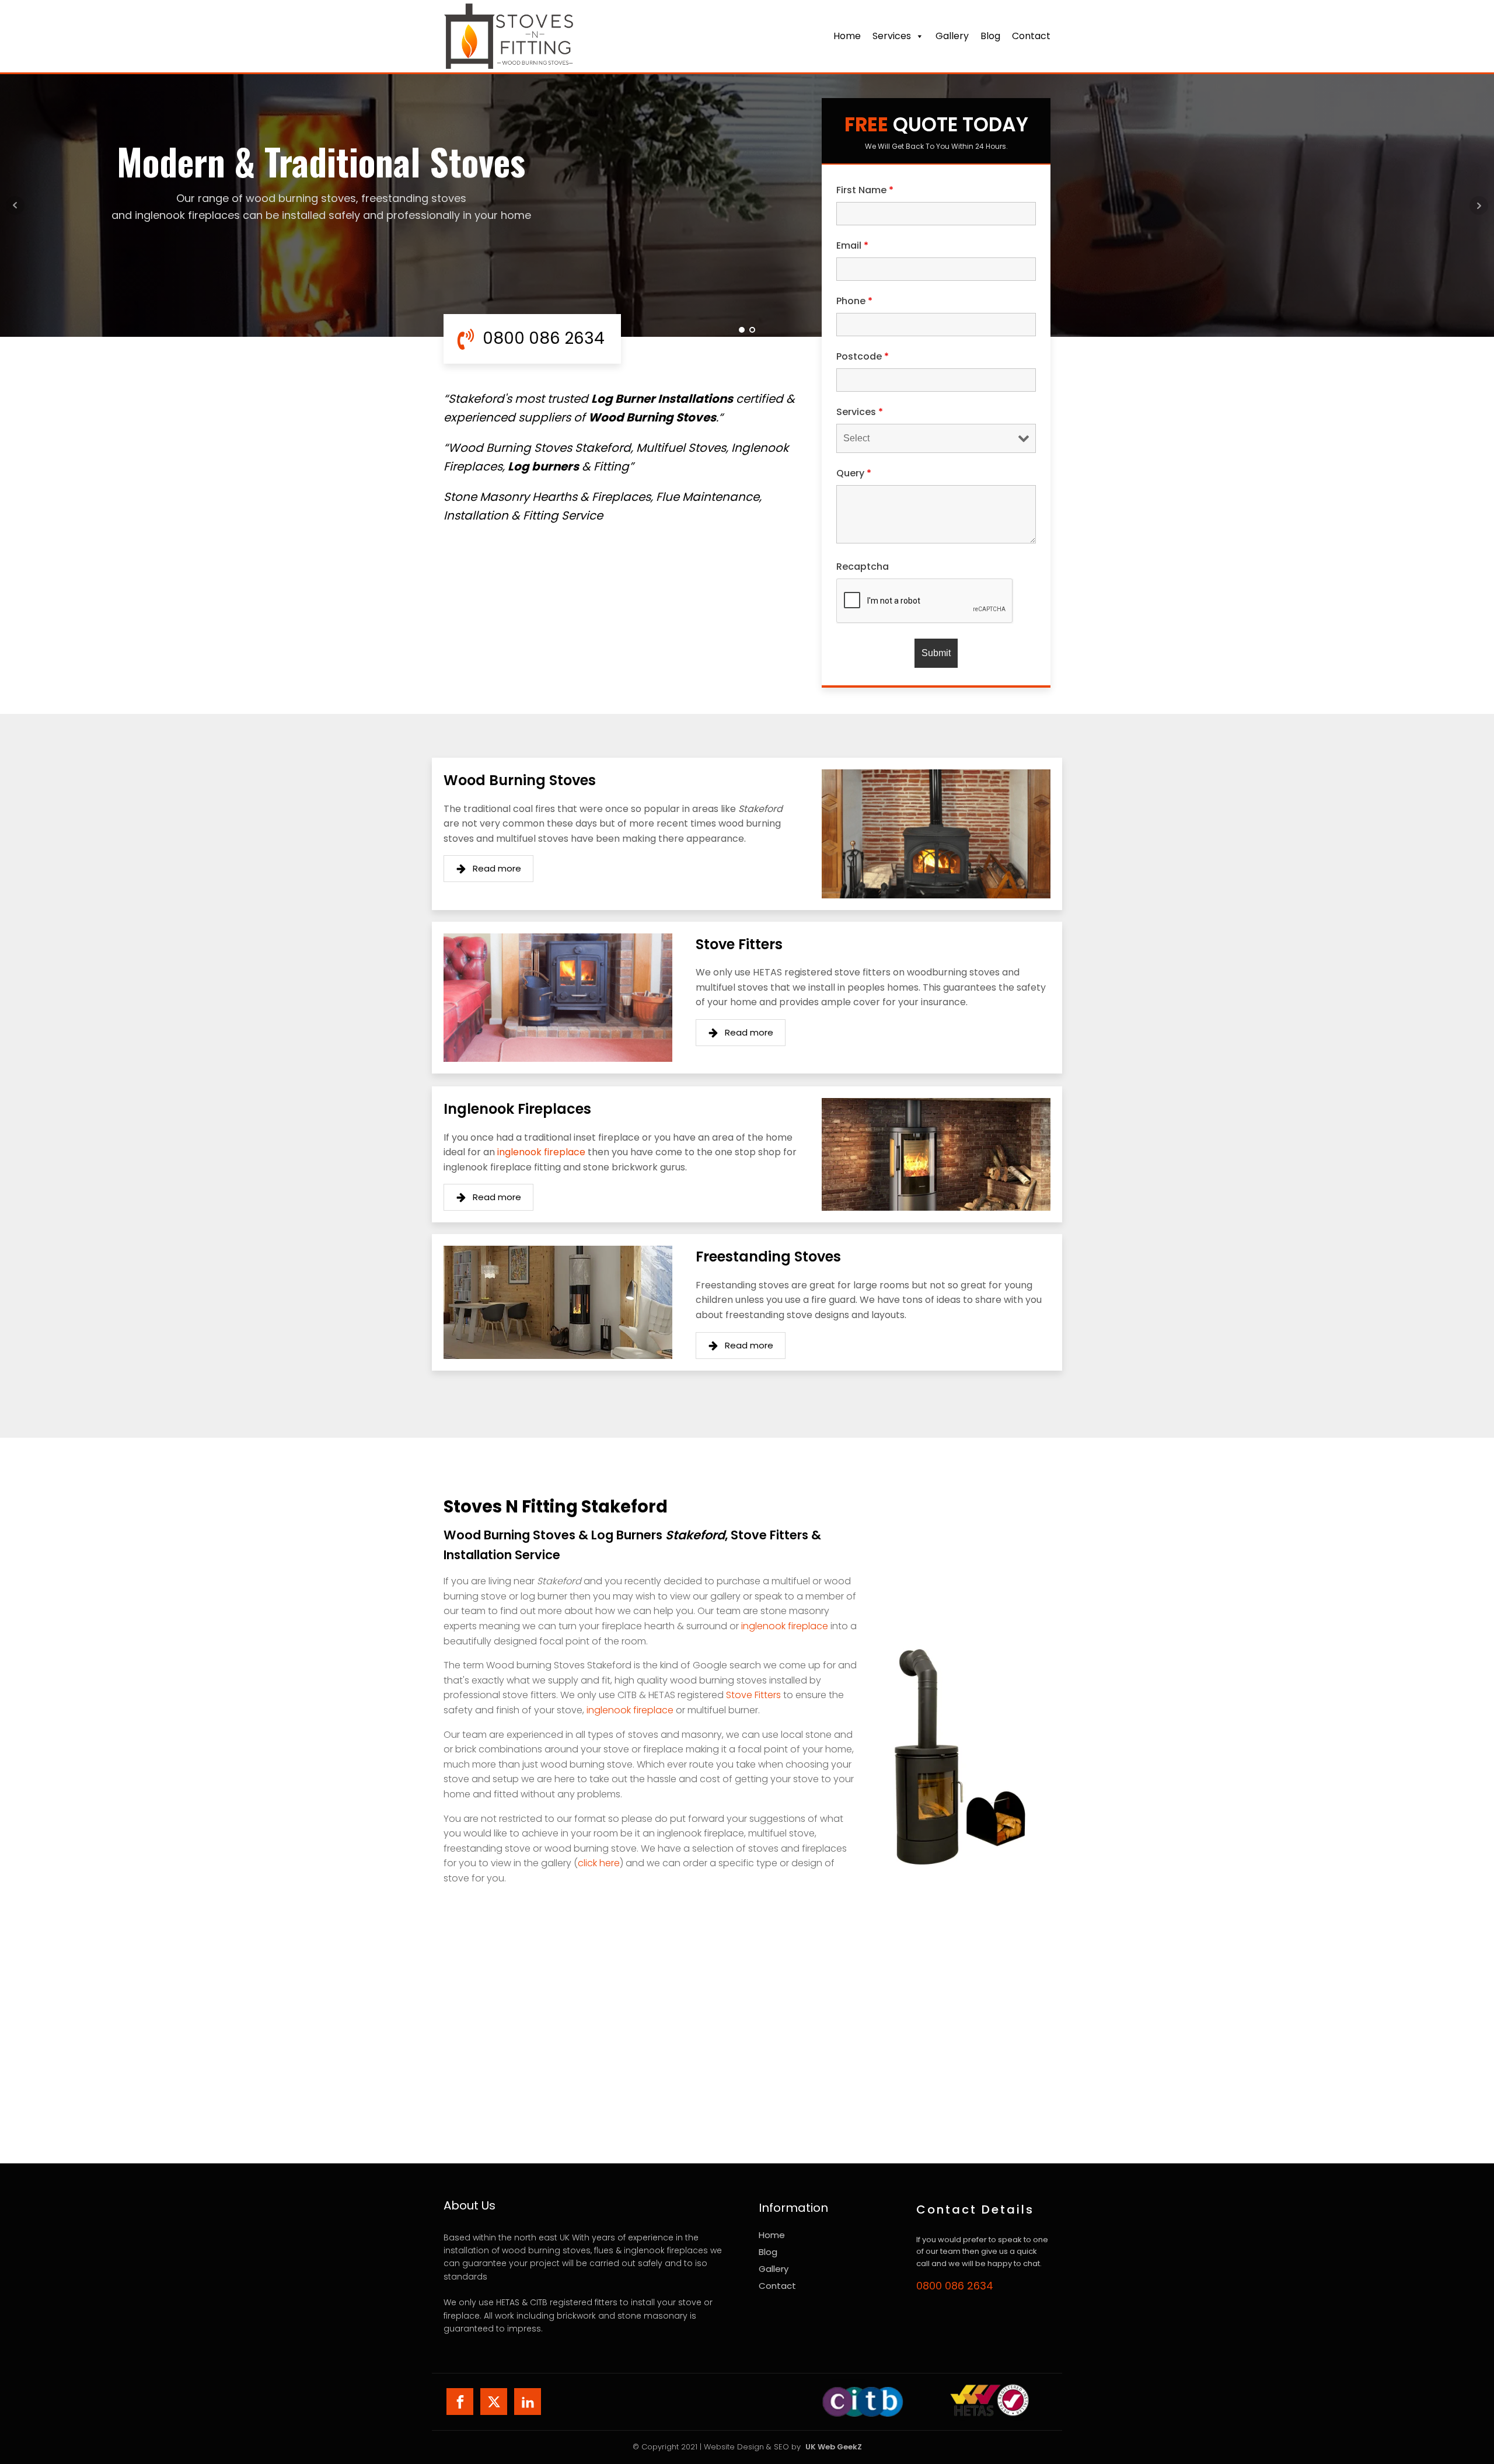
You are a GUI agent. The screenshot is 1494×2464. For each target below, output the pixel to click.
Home (847, 36)
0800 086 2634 (955, 2286)
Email (852, 245)
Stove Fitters (753, 1695)
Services (892, 36)
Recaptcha (863, 567)
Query (854, 473)
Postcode (863, 356)
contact (1031, 36)
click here (599, 1863)
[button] (488, 869)
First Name (865, 190)
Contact (777, 2286)
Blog (990, 36)
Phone (854, 301)
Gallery (952, 36)
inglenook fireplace (541, 1152)
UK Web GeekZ (834, 2447)
